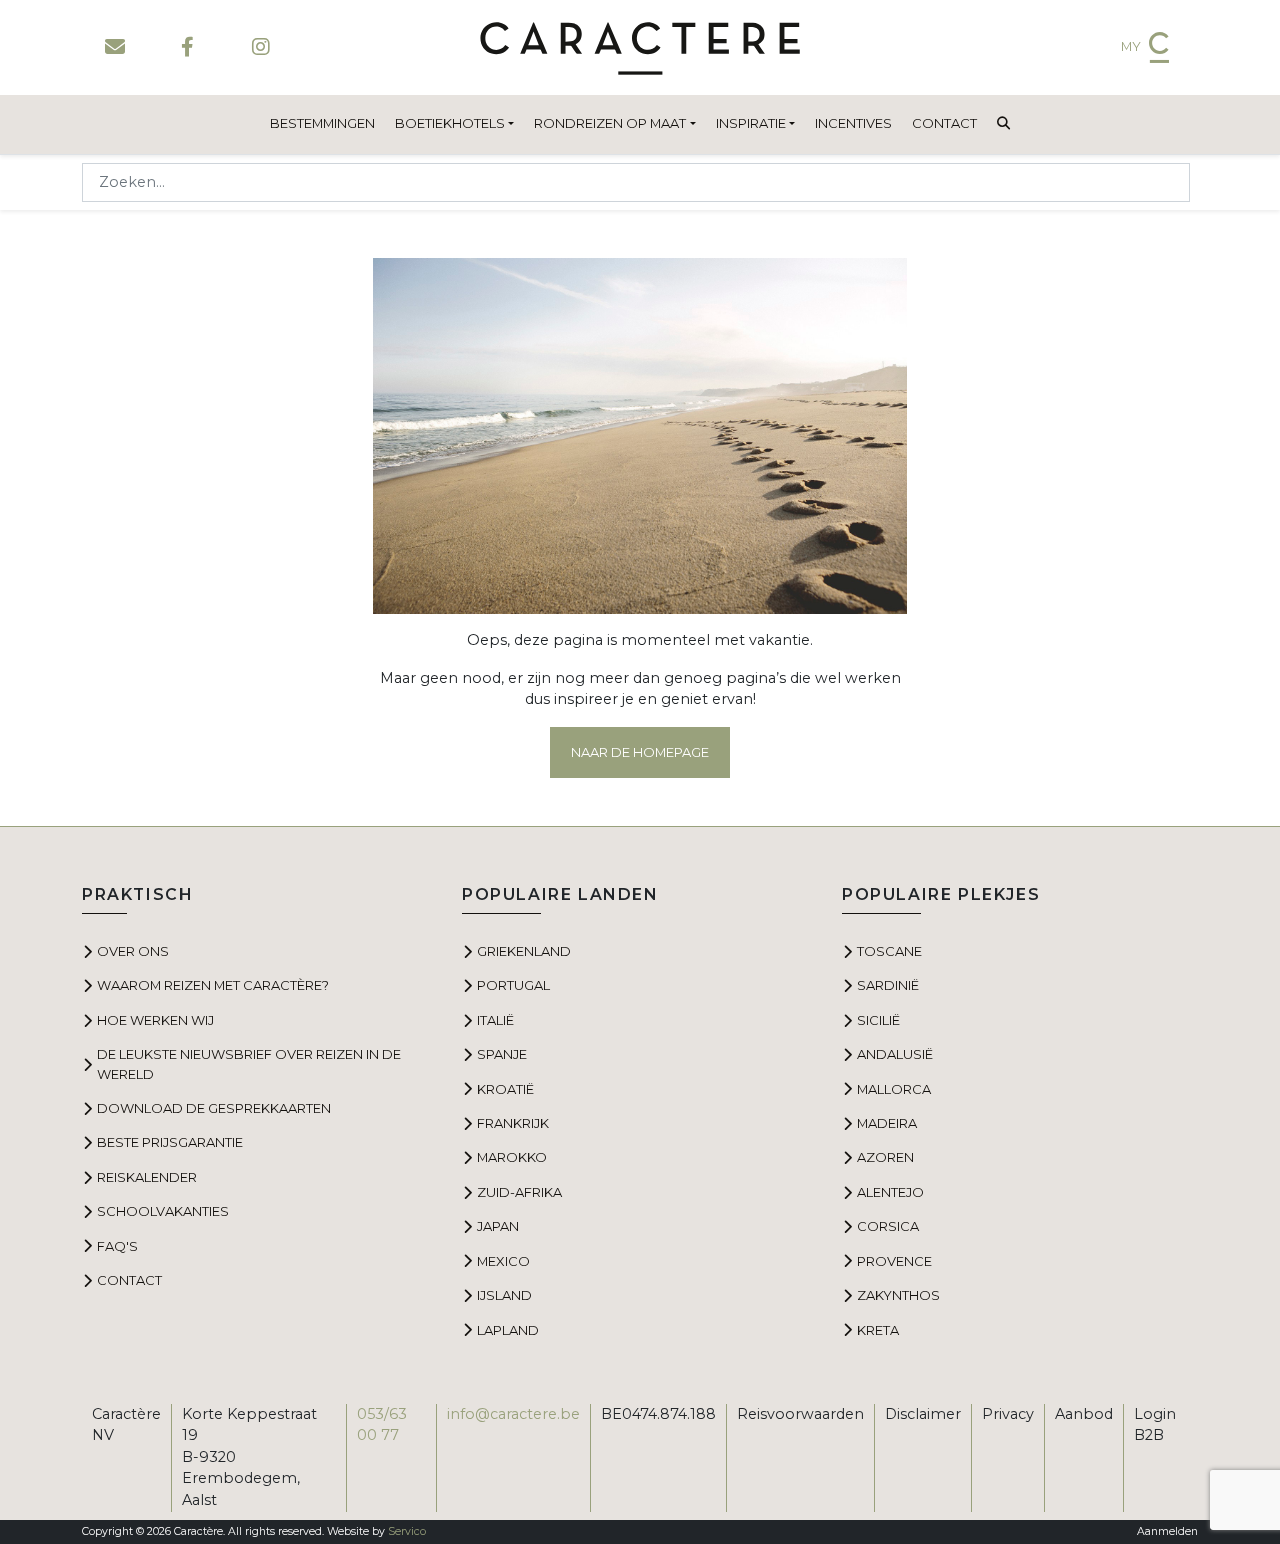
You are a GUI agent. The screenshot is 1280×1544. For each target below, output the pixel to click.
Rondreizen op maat (610, 123)
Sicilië (878, 1020)
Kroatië (505, 1089)
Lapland (508, 1330)
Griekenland (524, 951)
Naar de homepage (640, 752)
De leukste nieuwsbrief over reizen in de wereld (249, 1063)
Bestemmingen (322, 123)
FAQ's (117, 1246)
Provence (894, 1261)
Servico (407, 1531)
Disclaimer (923, 1414)
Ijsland (504, 1295)
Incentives (853, 123)
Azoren (885, 1157)
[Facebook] (187, 47)
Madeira (887, 1123)
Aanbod (1084, 1414)
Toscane (889, 951)
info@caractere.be (513, 1414)
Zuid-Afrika (519, 1192)
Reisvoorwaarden (800, 1414)
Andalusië (895, 1054)
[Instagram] (260, 47)
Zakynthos (898, 1295)
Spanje (502, 1054)
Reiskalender (147, 1177)
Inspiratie (751, 123)
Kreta (878, 1330)
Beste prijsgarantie (170, 1142)
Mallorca (894, 1089)
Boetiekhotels (450, 123)
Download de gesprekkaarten (214, 1108)
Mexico (503, 1261)
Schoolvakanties (163, 1211)
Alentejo (890, 1192)
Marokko (512, 1157)
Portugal (513, 985)
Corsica (888, 1226)
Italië (495, 1020)
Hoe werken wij (155, 1020)
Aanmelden (1167, 1531)
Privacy (1008, 1414)
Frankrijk (513, 1123)
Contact (944, 123)
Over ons (133, 951)
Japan (498, 1226)
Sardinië (888, 985)
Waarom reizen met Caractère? (213, 985)
